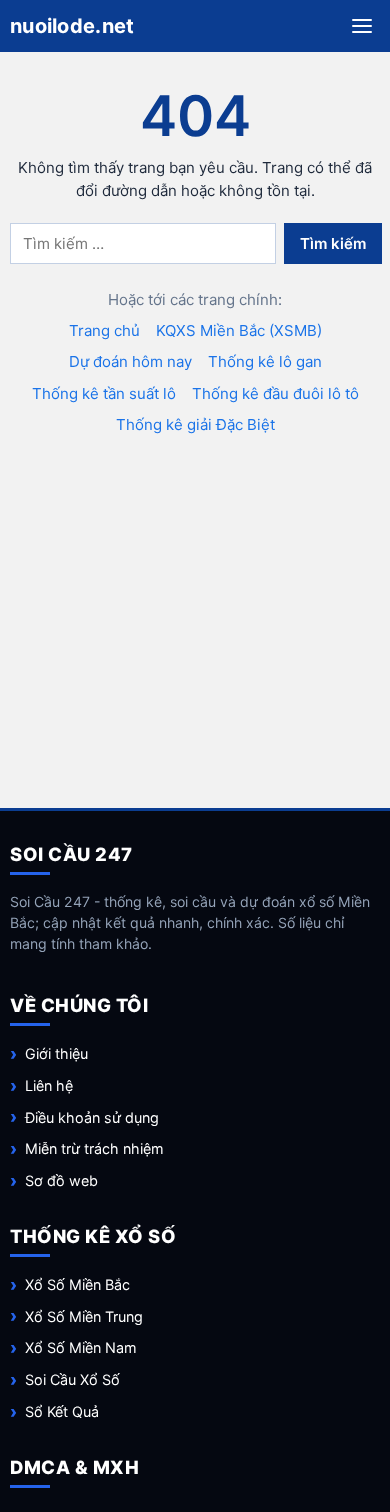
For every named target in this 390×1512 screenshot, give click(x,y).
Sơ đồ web (61, 1180)
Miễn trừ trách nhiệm (94, 1148)
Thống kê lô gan (265, 361)
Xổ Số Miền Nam (81, 1347)
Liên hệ (49, 1085)
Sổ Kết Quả (62, 1411)
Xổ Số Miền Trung (84, 1316)
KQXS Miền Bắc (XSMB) (239, 330)
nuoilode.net (72, 26)
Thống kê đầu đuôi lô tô (275, 393)
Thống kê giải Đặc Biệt (195, 424)
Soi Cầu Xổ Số (72, 1379)
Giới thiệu (56, 1053)
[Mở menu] (362, 26)
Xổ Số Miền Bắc (77, 1284)
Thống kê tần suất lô (104, 393)
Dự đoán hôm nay (130, 361)
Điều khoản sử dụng (92, 1117)
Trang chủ (104, 330)
